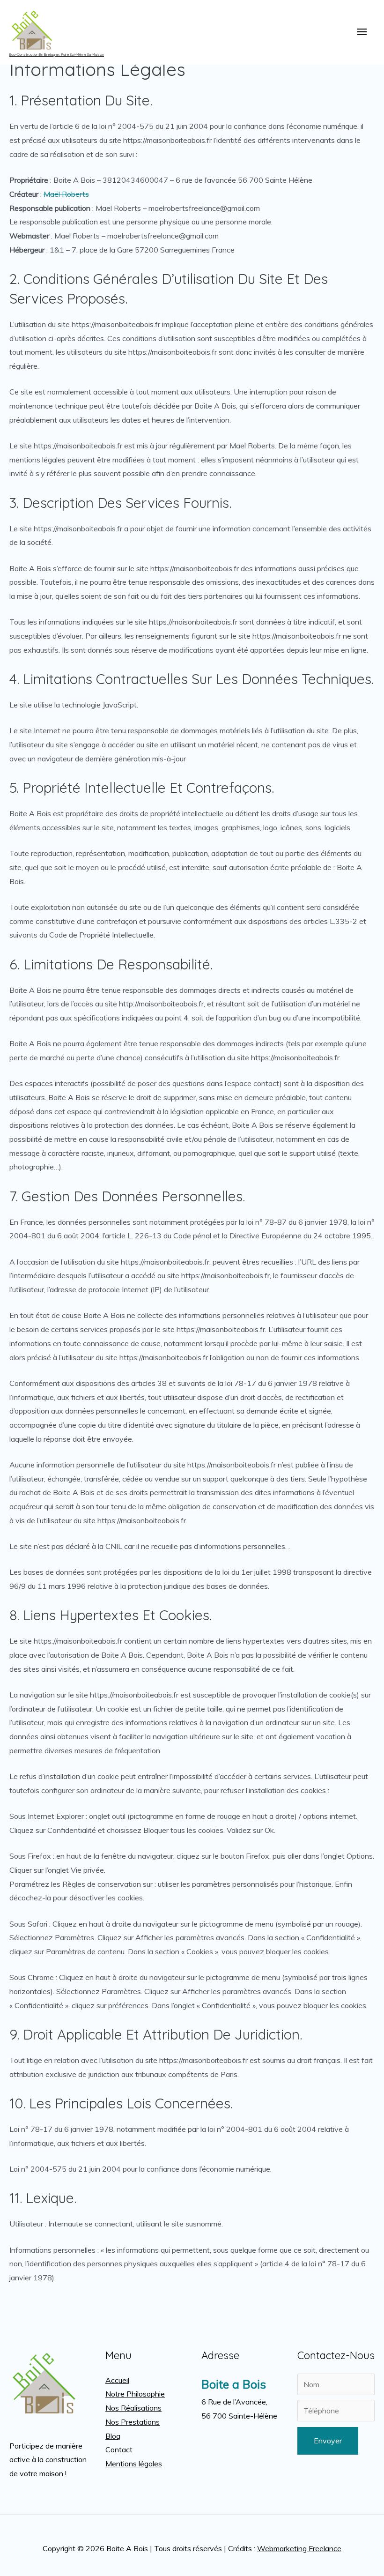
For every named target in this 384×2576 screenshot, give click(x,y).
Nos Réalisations (133, 2408)
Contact (119, 2449)
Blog (113, 2436)
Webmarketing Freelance (299, 2548)
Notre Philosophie (135, 2394)
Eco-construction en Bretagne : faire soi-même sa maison (57, 54)
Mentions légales (134, 2464)
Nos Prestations (133, 2422)
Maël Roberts (66, 194)
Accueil (117, 2380)
